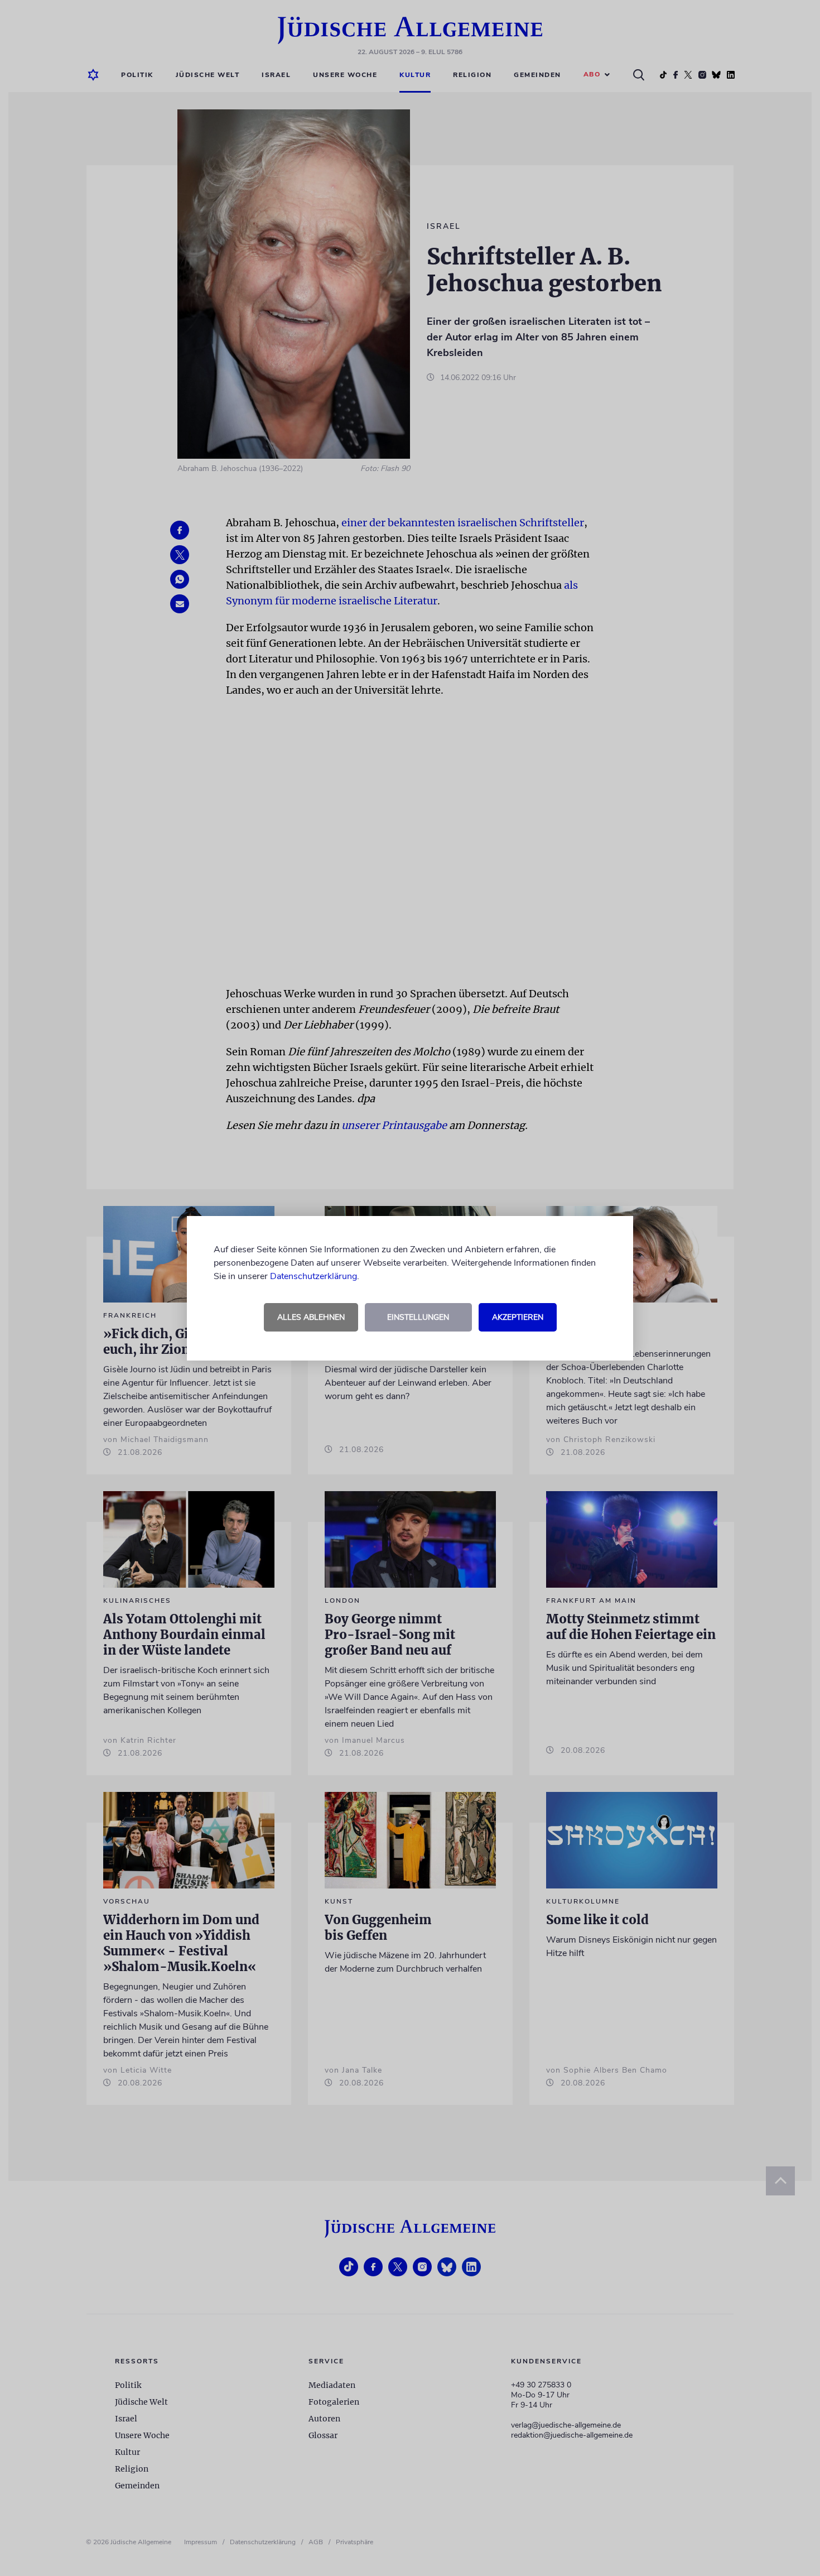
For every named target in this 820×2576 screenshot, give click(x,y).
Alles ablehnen (311, 1317)
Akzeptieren (518, 1317)
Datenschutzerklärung (313, 1276)
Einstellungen (418, 1317)
